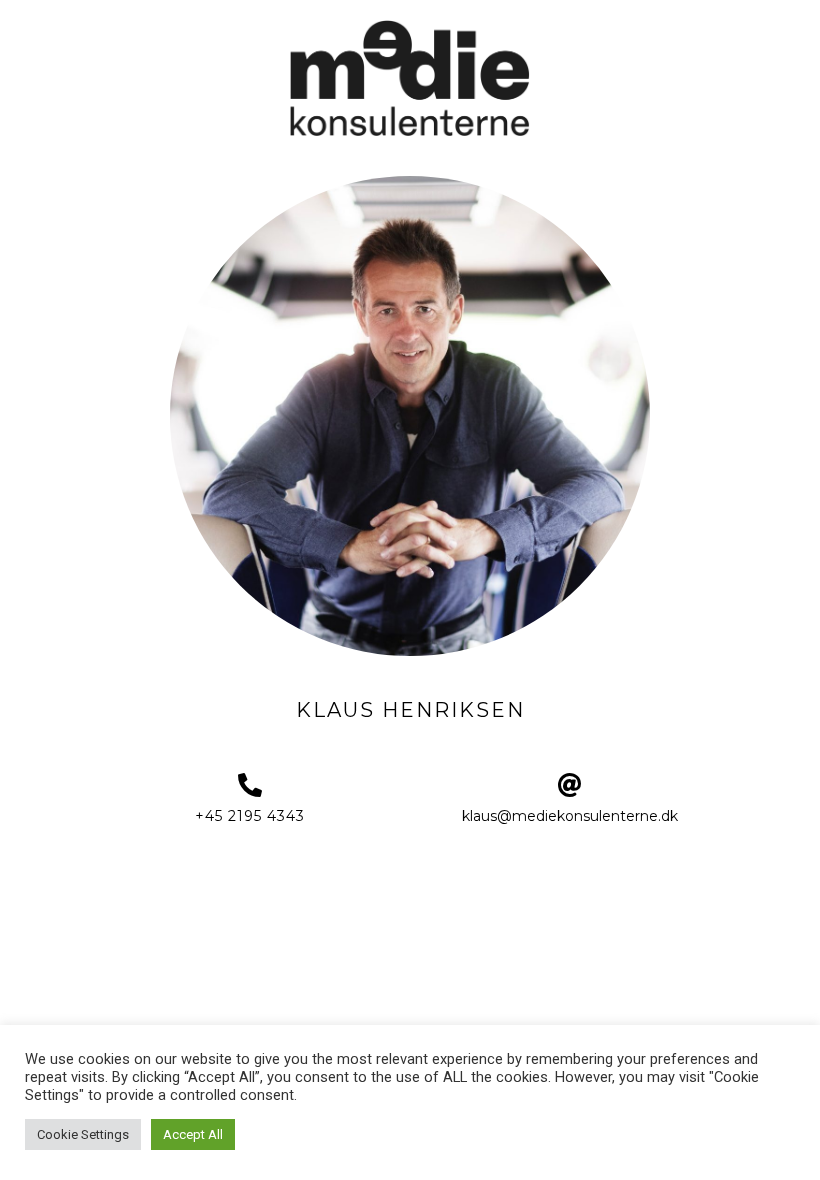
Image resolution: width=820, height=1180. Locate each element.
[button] (250, 799)
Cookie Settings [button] (83, 1134)
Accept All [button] (193, 1134)
